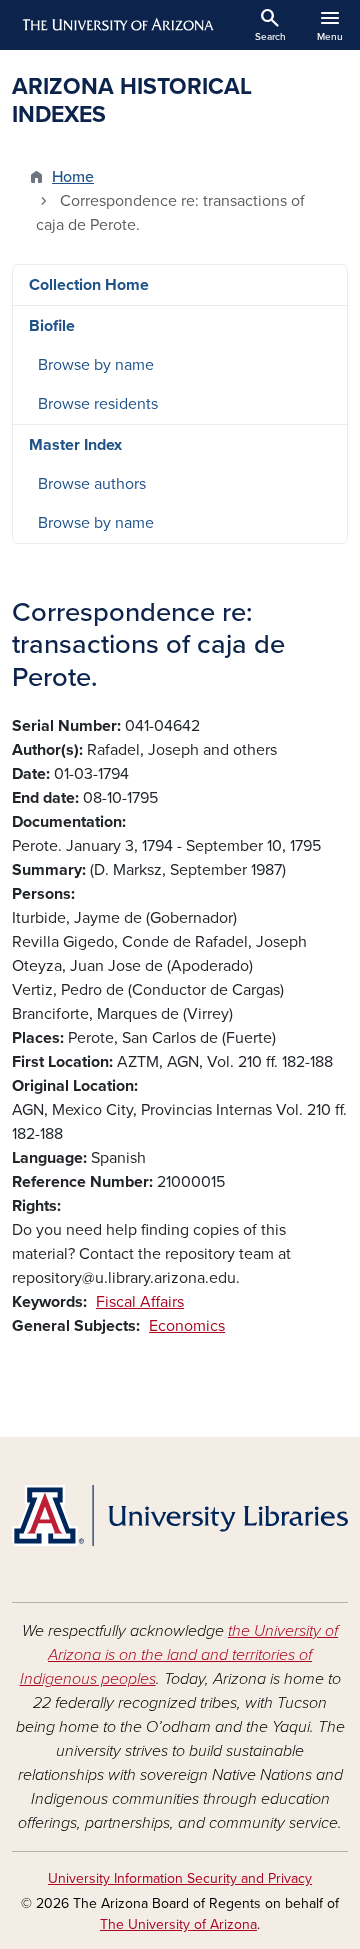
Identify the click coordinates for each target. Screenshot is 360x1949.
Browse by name (96, 365)
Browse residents (98, 404)
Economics (187, 1326)
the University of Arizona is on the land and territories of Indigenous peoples (179, 1655)
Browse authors (92, 484)
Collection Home (89, 285)
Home (73, 177)
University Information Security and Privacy (180, 1878)
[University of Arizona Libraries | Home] (180, 1515)
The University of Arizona (178, 1924)
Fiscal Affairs (140, 1302)
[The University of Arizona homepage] (116, 25)
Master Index (75, 445)
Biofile (52, 326)
